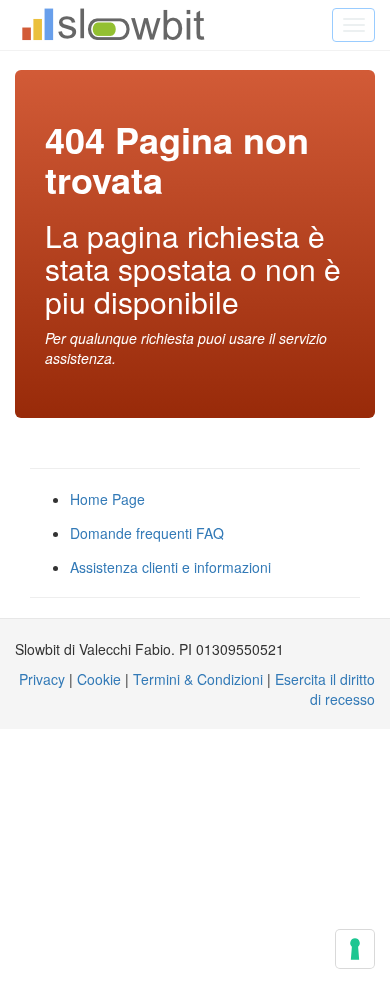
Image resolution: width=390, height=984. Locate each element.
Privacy (42, 679)
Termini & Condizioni (198, 679)
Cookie (99, 679)
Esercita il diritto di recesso (325, 689)
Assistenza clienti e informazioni (170, 567)
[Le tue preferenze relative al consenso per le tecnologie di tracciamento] (355, 949)
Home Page (107, 499)
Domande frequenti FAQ (147, 533)
